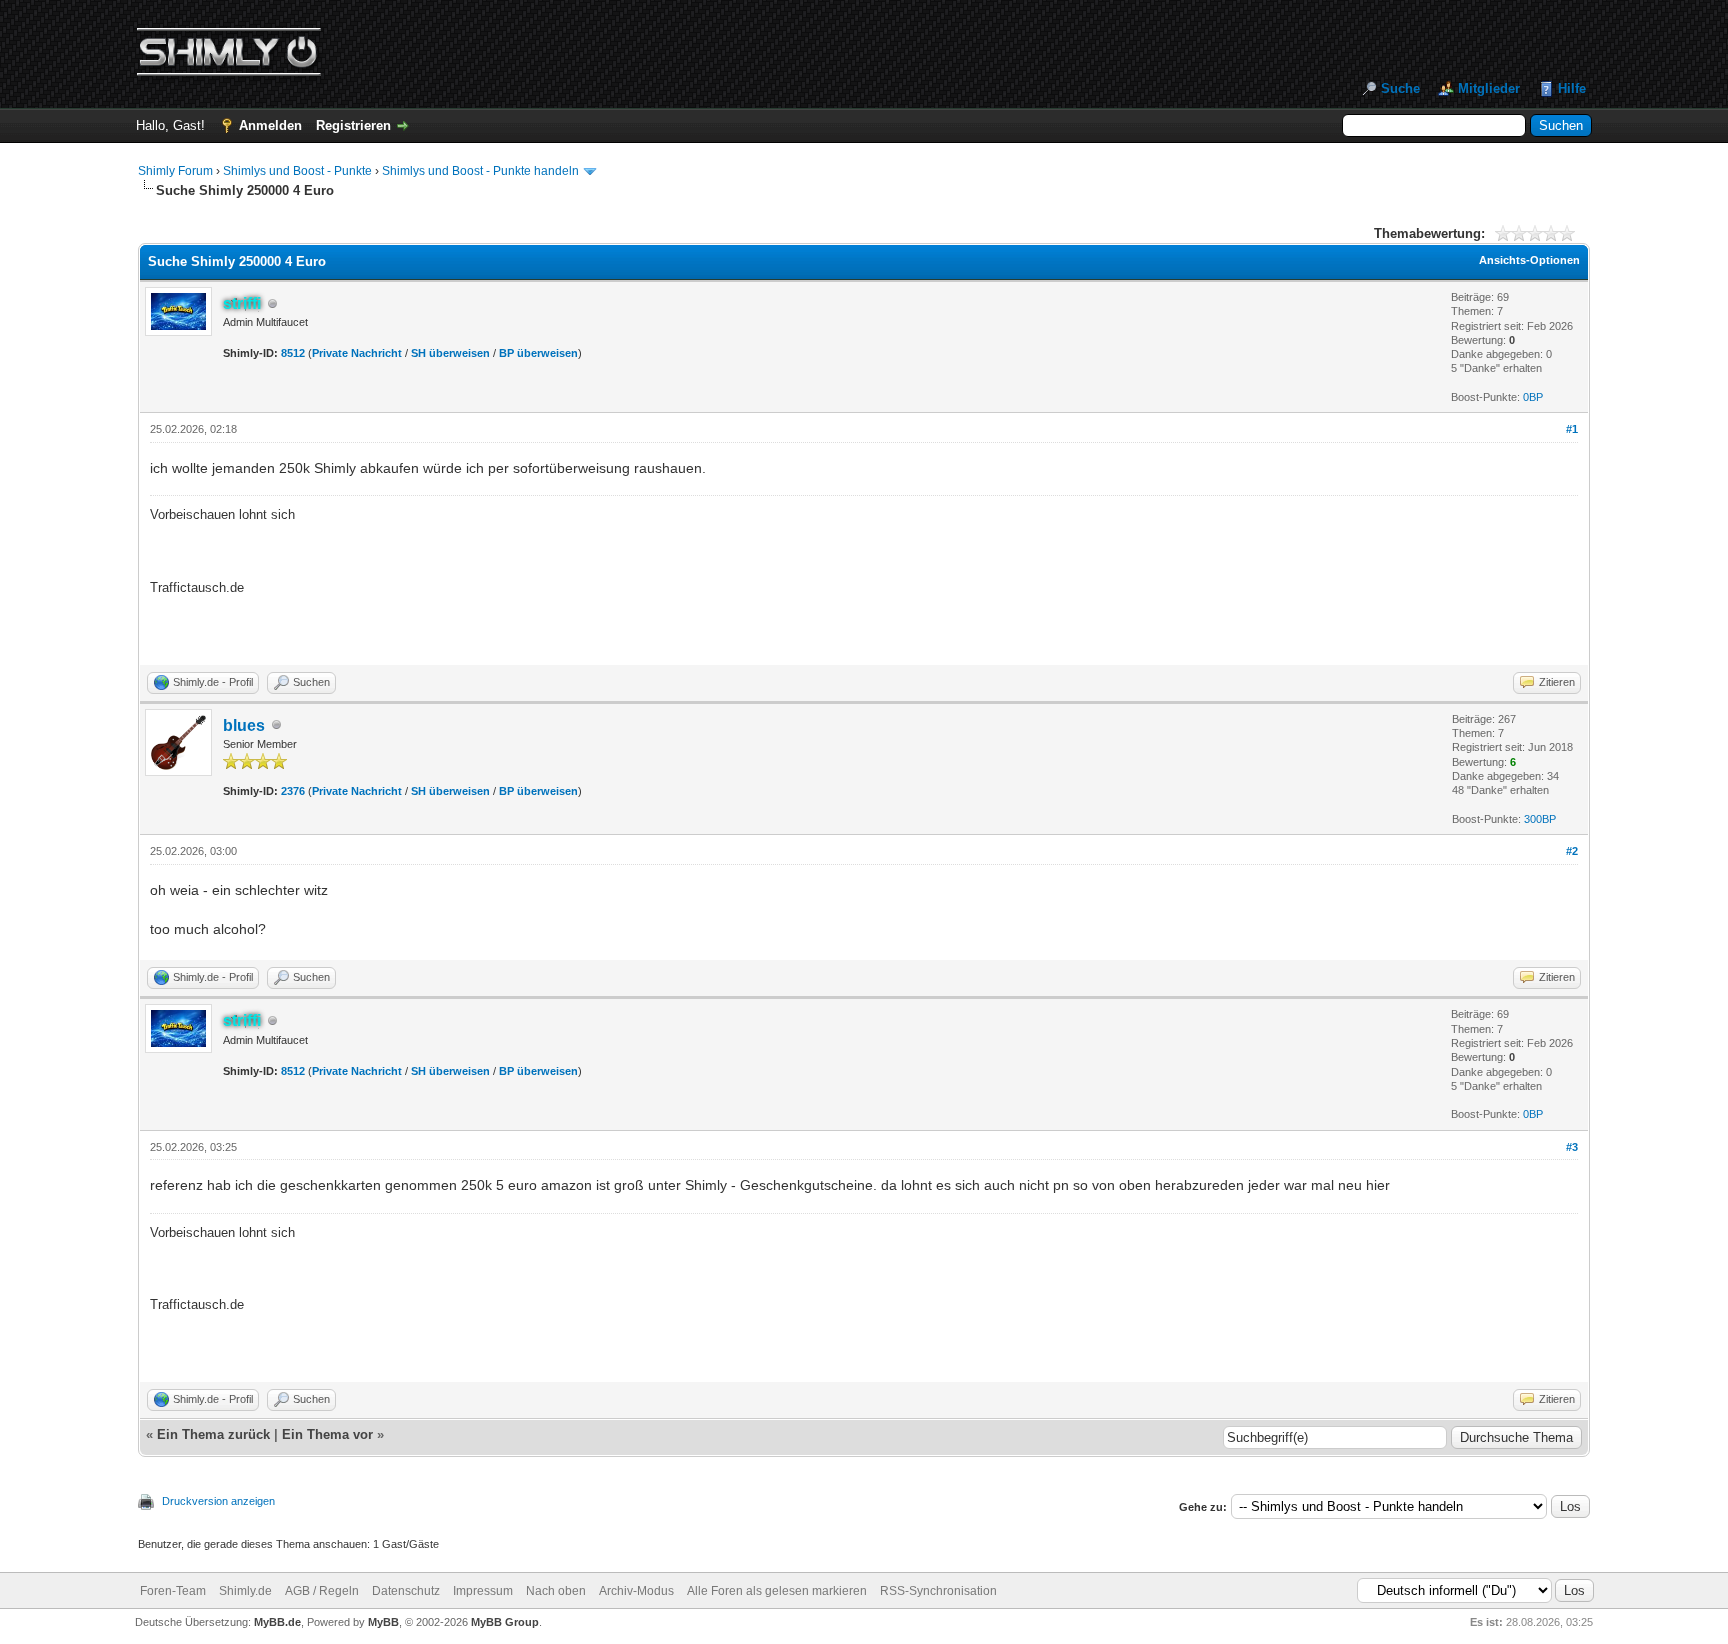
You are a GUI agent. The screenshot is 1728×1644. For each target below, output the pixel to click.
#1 (1572, 429)
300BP (1540, 819)
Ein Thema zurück (213, 1434)
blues (244, 725)
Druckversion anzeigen (218, 1501)
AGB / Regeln (322, 1591)
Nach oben (556, 1591)
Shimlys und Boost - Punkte (297, 171)
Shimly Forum (175, 171)
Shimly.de (245, 1591)
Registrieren (353, 125)
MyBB (383, 1622)
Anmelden (270, 125)
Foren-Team (173, 1591)
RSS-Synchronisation (938, 1591)
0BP (1533, 397)
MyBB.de (277, 1622)
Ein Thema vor (327, 1434)
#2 (1572, 851)
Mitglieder (1489, 88)
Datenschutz (406, 1591)
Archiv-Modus (636, 1591)
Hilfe (1572, 88)
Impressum (483, 1591)
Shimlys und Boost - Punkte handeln (480, 171)
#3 (1572, 1147)
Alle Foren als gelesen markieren (777, 1591)
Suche (1400, 88)
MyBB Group (505, 1622)
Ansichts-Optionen (1529, 260)
